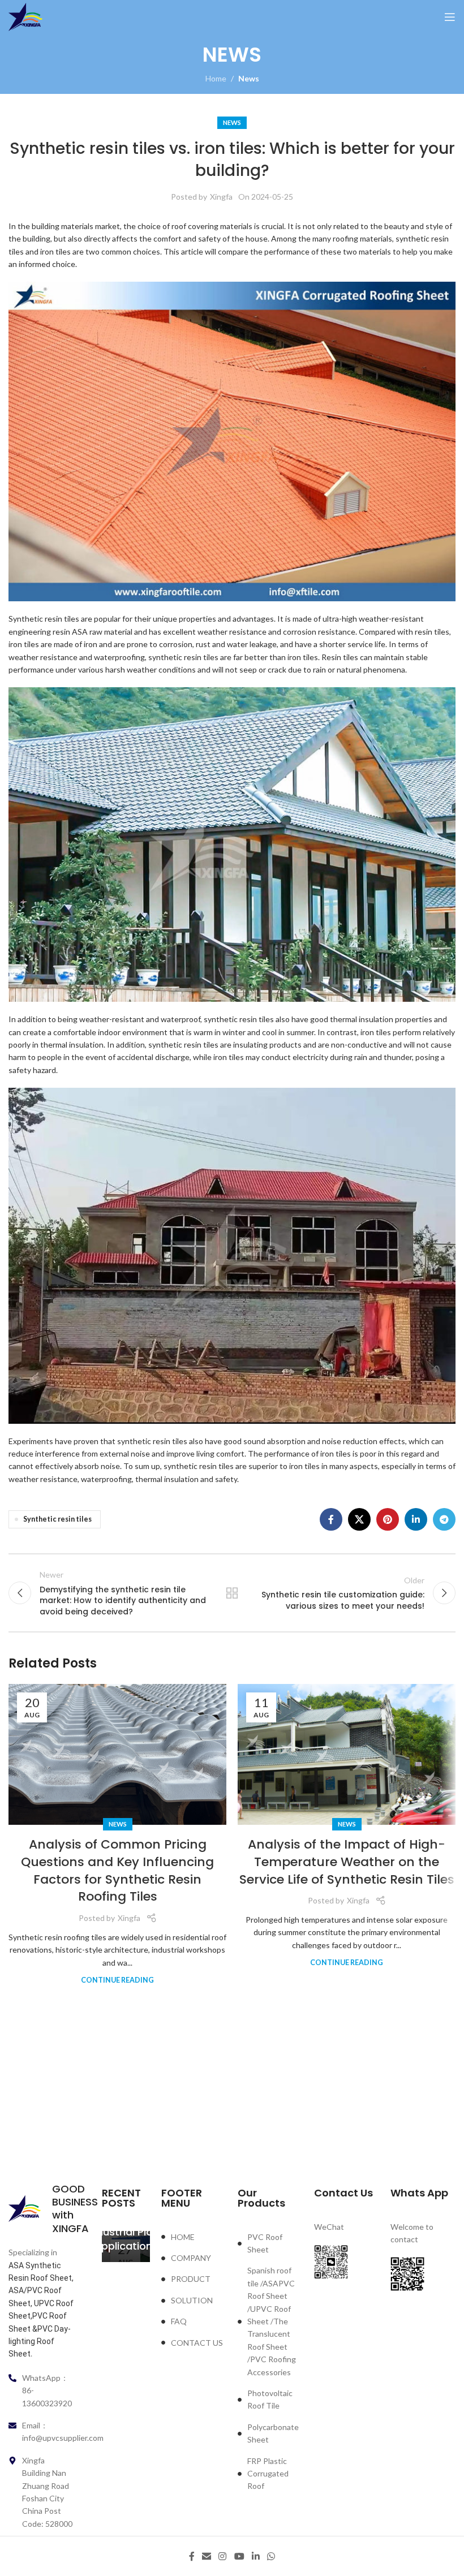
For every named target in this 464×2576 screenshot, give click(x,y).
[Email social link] (206, 2556)
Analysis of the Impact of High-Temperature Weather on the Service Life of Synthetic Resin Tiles (347, 1862)
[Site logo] (25, 16)
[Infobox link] (41, 2209)
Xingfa (221, 197)
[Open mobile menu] (450, 17)
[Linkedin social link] (416, 1519)
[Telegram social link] (444, 1519)
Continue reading (117, 1980)
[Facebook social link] (331, 1519)
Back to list (232, 1593)
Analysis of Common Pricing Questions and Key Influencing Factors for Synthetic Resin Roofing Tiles (117, 1870)
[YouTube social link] (239, 2556)
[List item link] (194, 2237)
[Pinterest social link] (388, 1519)
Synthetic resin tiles (57, 1519)
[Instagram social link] (223, 2556)
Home (216, 78)
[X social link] (359, 1519)
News (249, 78)
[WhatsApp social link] (271, 2556)
